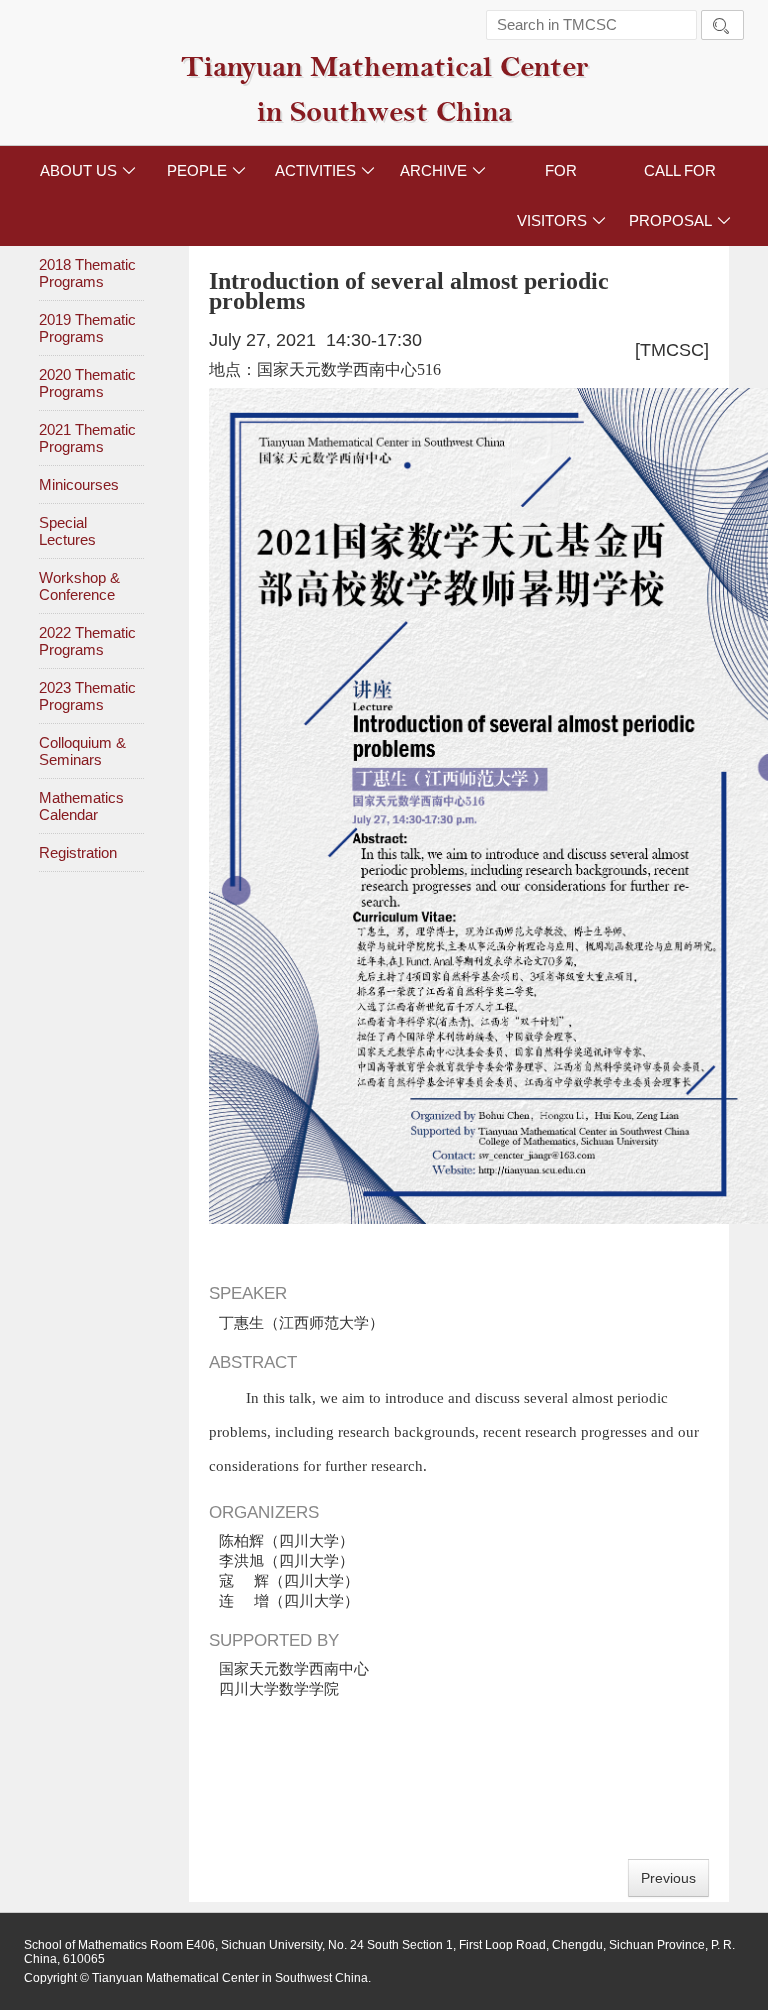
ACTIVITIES (325, 170)
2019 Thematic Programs (87, 328)
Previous (668, 1878)
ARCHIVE (443, 170)
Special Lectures (67, 531)
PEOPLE (206, 170)
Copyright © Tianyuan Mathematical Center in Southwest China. (197, 1978)
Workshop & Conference (79, 586)
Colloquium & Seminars (82, 751)
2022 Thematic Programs (87, 641)
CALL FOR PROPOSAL (680, 195)
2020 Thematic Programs (87, 383)
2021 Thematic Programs (87, 438)
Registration (78, 852)
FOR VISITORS (561, 195)
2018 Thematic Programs (87, 273)
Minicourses (79, 484)
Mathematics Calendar (81, 806)
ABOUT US (88, 170)
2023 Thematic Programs (87, 696)
